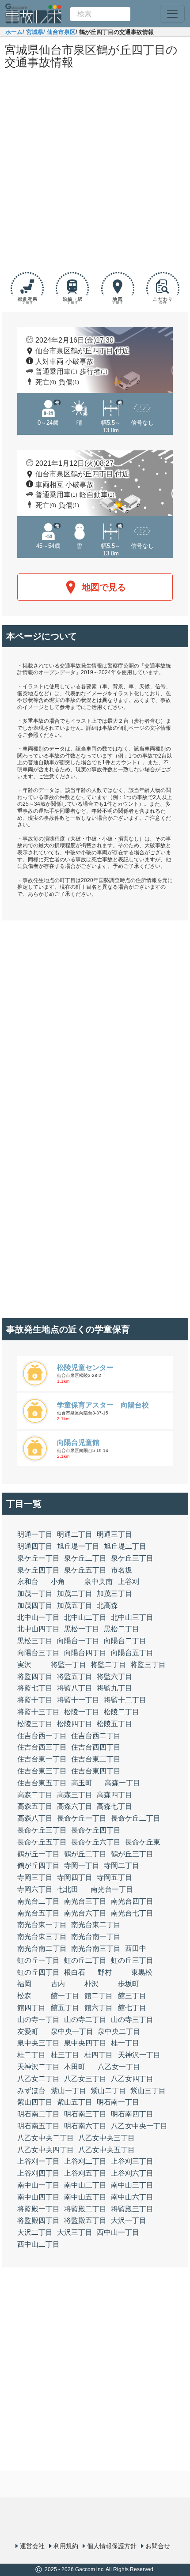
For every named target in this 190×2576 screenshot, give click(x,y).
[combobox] (100, 14)
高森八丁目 (35, 1818)
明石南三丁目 (85, 2114)
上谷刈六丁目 (132, 2173)
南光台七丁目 (132, 1913)
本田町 (75, 2067)
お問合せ (158, 2546)
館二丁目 (99, 1996)
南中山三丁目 (132, 2185)
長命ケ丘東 (143, 1842)
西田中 (136, 1948)
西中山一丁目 (118, 2232)
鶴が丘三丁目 (132, 1854)
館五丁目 (65, 2008)
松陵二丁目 (122, 1712)
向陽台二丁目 (125, 1641)
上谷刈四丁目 (38, 2173)
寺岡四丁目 (75, 1877)
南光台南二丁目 (42, 1948)
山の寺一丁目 (38, 2020)
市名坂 (122, 1570)
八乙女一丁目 (119, 2067)
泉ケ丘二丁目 (85, 1558)
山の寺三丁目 (132, 2020)
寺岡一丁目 (82, 1865)
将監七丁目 (35, 1688)
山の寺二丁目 (85, 2020)
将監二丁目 (108, 1665)
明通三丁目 (114, 1534)
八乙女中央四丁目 (46, 2150)
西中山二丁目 (38, 2244)
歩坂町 (129, 1984)
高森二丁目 (35, 1795)
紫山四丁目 (35, 2102)
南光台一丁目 (112, 1889)
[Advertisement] (95, 172)
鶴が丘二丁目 (85, 1854)
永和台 (28, 1582)
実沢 (24, 1665)
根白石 (75, 1972)
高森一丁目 (122, 1783)
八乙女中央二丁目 (46, 2138)
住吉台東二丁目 (96, 1759)
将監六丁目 (114, 1676)
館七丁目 (132, 2008)
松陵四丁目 (75, 1724)
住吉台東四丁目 (96, 1771)
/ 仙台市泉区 (59, 32)
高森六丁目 (75, 1806)
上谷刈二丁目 (85, 2161)
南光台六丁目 (85, 1913)
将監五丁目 (75, 1676)
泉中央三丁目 (38, 2043)
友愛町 (28, 2031)
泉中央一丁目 (72, 2031)
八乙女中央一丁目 (139, 2126)
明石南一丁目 (118, 2102)
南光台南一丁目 (96, 1937)
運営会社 (32, 2546)
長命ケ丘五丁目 (42, 1842)
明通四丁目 (35, 1546)
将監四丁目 (35, 1676)
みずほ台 (31, 2091)
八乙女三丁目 (85, 2079)
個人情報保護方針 (112, 2546)
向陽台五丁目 (132, 1653)
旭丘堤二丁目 (125, 1546)
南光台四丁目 (132, 1901)
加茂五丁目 (75, 1605)
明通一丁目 (35, 1534)
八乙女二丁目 (38, 2079)
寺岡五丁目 (114, 1877)
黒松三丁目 (35, 1641)
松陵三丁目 (35, 1724)
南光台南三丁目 (96, 1948)
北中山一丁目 (38, 1617)
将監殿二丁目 (85, 2209)
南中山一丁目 (38, 2185)
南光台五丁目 (38, 1913)
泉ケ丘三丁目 (132, 1558)
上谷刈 (129, 1582)
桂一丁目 (125, 2043)
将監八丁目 (75, 1688)
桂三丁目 (65, 2055)
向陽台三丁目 (38, 1653)
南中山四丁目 (38, 2197)
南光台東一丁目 (42, 1925)
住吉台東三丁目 (42, 1771)
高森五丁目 (35, 1806)
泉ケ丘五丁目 (85, 1570)
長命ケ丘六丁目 (96, 1842)
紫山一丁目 (68, 2091)
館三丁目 (132, 1996)
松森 (24, 1996)
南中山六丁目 (132, 2197)
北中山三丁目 (132, 1617)
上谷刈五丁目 (85, 2173)
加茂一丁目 (35, 1593)
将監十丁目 (35, 1700)
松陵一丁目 (82, 1712)
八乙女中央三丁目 (106, 2138)
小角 (58, 1582)
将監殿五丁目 (85, 2220)
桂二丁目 (31, 2055)
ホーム (14, 32)
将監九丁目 (114, 1688)
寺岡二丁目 (122, 1865)
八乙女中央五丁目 (106, 2150)
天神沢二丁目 (38, 2067)
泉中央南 (99, 1582)
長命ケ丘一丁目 (82, 1818)
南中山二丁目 (85, 2185)
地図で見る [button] (104, 587)
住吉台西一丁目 (42, 1736)
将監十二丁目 (125, 1700)
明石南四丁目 (132, 2114)
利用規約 (66, 2546)
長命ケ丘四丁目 (96, 1830)
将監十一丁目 (78, 1700)
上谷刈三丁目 (132, 2161)
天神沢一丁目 (139, 2055)
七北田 (68, 1889)
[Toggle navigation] (172, 14)
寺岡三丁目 (35, 1877)
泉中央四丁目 (85, 2043)
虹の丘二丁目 (85, 1960)
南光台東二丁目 (96, 1925)
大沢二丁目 (35, 2232)
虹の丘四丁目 (38, 1972)
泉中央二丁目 (119, 2031)
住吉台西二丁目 (96, 1736)
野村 (105, 1972)
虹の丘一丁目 (38, 1960)
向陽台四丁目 (85, 1653)
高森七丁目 (114, 1806)
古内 (58, 1984)
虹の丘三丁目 (132, 1960)
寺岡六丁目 (35, 1889)
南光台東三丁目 (42, 1937)
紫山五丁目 (75, 2102)
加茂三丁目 (114, 1593)
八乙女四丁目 (132, 2079)
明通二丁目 (75, 1534)
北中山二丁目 (85, 1617)
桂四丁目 (99, 2055)
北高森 (107, 1605)
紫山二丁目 (108, 2091)
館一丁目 (65, 1996)
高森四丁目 (114, 1795)
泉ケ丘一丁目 (38, 1558)
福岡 (24, 1984)
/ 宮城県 (33, 32)
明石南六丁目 (85, 2126)
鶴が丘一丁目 (38, 1854)
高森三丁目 (75, 1795)
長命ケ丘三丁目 (42, 1830)
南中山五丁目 (85, 2197)
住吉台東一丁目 (42, 1759)
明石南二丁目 (38, 2114)
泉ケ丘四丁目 (38, 1570)
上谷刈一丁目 (38, 2161)
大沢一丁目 (129, 2220)
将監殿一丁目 (38, 2209)
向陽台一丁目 (78, 1641)
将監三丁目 (148, 1665)
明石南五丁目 (38, 2126)
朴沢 (91, 1984)
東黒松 (142, 1972)
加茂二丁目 (75, 1593)
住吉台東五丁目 (42, 1783)
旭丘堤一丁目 (78, 1546)
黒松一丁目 (82, 1629)
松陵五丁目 (114, 1724)
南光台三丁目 (85, 1901)
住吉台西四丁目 (96, 1747)
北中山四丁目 (38, 1629)
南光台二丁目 (38, 1901)
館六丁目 (99, 2008)
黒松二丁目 (122, 1629)
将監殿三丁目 (132, 2209)
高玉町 (82, 1783)
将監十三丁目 (38, 1712)
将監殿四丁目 (38, 2220)
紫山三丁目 (148, 2091)
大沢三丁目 (75, 2232)
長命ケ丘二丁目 (136, 1818)
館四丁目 (31, 2008)
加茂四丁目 (35, 1605)
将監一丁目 (68, 1665)
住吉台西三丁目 (42, 1747)
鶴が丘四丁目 (38, 1865)
